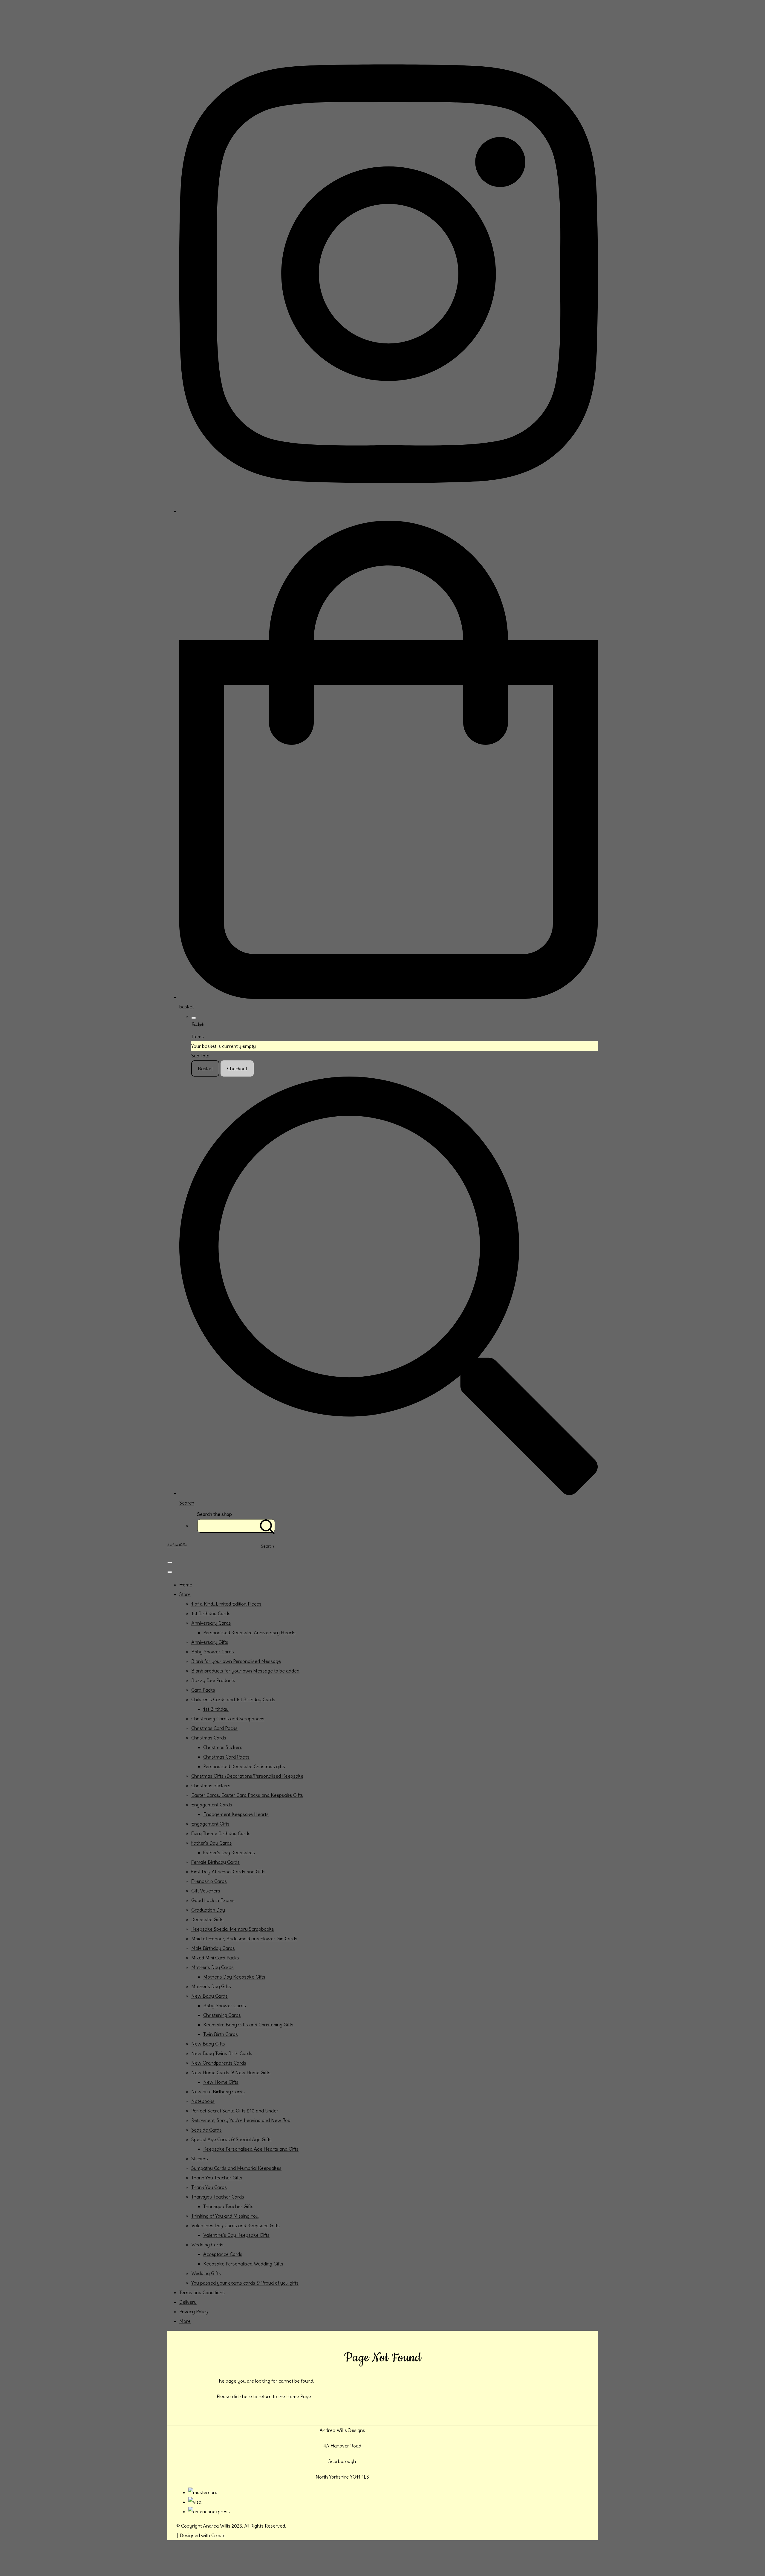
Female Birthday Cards (215, 1862)
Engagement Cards (212, 1805)
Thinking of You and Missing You (225, 2216)
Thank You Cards (209, 2187)
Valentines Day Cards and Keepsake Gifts (235, 2225)
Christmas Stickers (223, 1747)
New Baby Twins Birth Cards (222, 2053)
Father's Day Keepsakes (229, 1852)
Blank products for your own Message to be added (245, 1671)
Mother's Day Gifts (211, 1986)
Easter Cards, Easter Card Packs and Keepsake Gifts (247, 1795)
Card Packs (203, 1690)
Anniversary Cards (211, 1623)
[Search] (267, 1526)
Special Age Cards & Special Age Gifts (231, 2139)
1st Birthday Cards (211, 1613)
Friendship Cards (209, 1881)
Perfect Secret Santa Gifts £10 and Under (235, 2111)
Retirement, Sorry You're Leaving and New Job (241, 2120)
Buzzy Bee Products (213, 1680)
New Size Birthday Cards (218, 2092)
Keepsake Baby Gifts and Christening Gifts (248, 2025)
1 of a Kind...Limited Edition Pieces (226, 1604)
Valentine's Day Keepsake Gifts (236, 2235)
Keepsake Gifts (207, 1919)
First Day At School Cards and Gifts (228, 1872)
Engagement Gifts (210, 1824)
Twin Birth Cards (221, 2034)
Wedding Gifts (206, 2273)
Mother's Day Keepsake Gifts (234, 1977)
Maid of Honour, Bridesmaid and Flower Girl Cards (244, 1939)
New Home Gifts (221, 2082)
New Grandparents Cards (219, 2063)
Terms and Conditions (202, 2292)
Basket (205, 1068)
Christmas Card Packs (214, 1728)
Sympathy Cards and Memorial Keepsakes (236, 2168)
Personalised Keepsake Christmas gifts (244, 1766)
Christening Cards (222, 2015)
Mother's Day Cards (212, 1967)
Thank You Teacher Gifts (217, 2178)
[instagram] (388, 511)
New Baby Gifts (208, 2044)
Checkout (237, 1068)
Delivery (188, 2302)
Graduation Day (208, 1910)
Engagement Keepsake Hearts (236, 1814)
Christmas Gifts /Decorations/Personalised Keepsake (247, 1776)
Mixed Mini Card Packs (215, 1958)
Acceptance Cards (223, 2254)
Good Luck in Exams (213, 1900)
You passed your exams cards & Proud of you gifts (245, 2283)
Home (186, 1585)
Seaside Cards (206, 2130)
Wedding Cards (207, 2245)
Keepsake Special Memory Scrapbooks (233, 1929)
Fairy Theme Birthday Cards (221, 1833)
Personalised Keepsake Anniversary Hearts (249, 1632)
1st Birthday (216, 1709)
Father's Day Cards (212, 1843)
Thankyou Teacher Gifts (228, 2206)
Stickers (200, 2158)
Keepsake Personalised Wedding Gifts (243, 2264)
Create (218, 2535)
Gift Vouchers (206, 1891)
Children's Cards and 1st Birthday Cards (233, 1699)
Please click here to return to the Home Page (264, 2396)
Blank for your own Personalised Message (236, 1661)
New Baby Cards (209, 1996)
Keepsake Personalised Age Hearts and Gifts (251, 2149)
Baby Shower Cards (213, 1652)
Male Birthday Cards (213, 1948)
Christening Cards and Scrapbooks (228, 1719)
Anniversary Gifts (210, 1642)
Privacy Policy (194, 2311)
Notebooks (203, 2101)
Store (185, 1594)
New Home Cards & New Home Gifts (231, 2072)
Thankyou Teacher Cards (218, 2197)
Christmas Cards (209, 1738)
